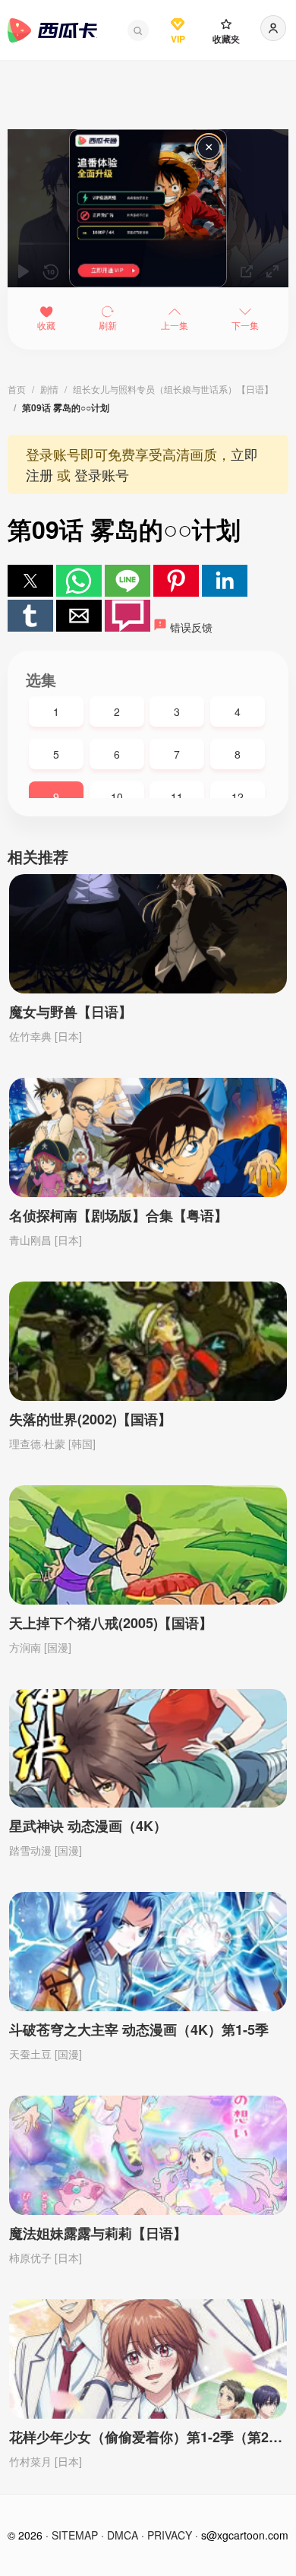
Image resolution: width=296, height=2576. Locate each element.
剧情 (49, 389)
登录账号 (102, 474)
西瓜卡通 (52, 30)
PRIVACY (170, 2535)
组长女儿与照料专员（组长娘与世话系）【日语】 (173, 389)
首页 (17, 389)
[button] (138, 30)
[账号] (273, 28)
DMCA (123, 2535)
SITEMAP (75, 2535)
